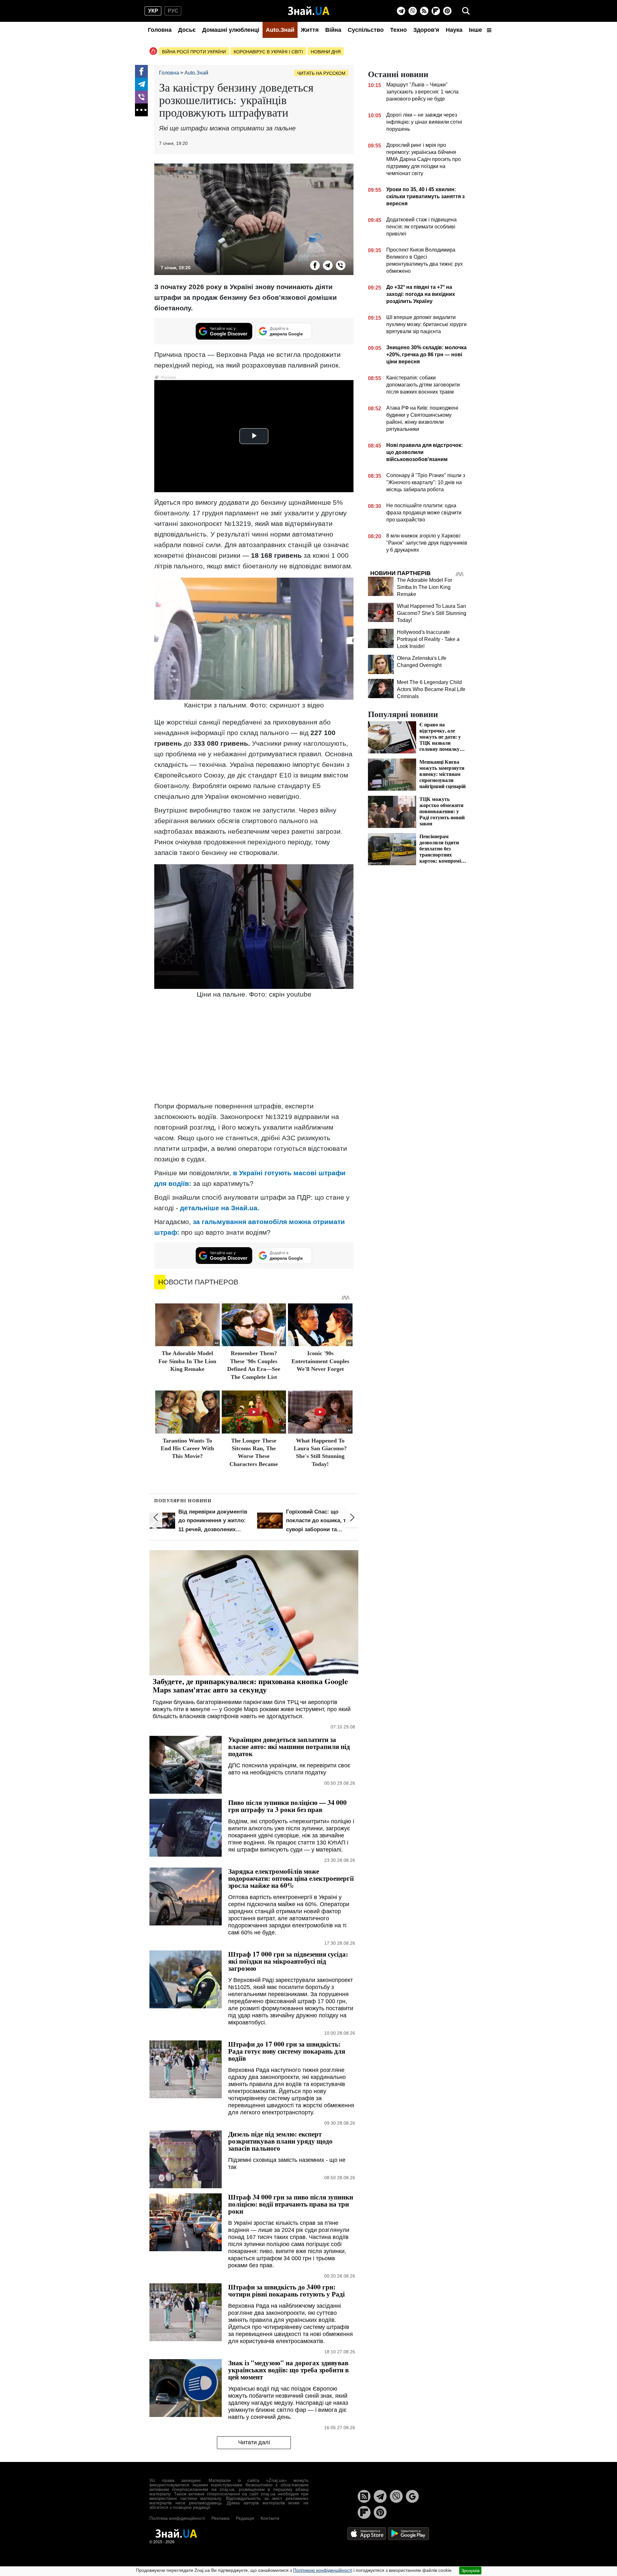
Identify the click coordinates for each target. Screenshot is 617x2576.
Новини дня (326, 52)
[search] (466, 11)
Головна (160, 30)
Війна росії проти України (194, 52)
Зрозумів (470, 2571)
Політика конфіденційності (177, 2518)
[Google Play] (408, 2533)
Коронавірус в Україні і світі (268, 52)
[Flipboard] (436, 11)
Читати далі (254, 2442)
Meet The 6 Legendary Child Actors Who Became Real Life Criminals (431, 689)
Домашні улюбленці (231, 30)
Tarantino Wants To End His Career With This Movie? (187, 1448)
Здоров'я (426, 30)
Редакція (245, 2518)
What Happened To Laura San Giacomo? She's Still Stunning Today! (432, 613)
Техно (398, 30)
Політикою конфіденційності (323, 2570)
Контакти (270, 2518)
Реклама (220, 2518)
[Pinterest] (447, 11)
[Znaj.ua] (309, 11)
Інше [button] (476, 30)
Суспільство (366, 30)
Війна (333, 30)
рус (173, 11)
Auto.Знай (280, 30)
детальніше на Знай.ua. (220, 1208)
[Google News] (412, 2496)
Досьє (187, 30)
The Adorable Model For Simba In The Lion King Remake (187, 1361)
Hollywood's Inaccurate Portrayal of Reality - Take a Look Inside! (428, 639)
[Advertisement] (254, 1051)
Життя (310, 30)
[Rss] (424, 11)
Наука (454, 30)
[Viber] (413, 11)
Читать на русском (321, 73)
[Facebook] (141, 71)
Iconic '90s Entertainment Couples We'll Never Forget (320, 1361)
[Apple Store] (367, 2533)
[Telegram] (401, 11)
